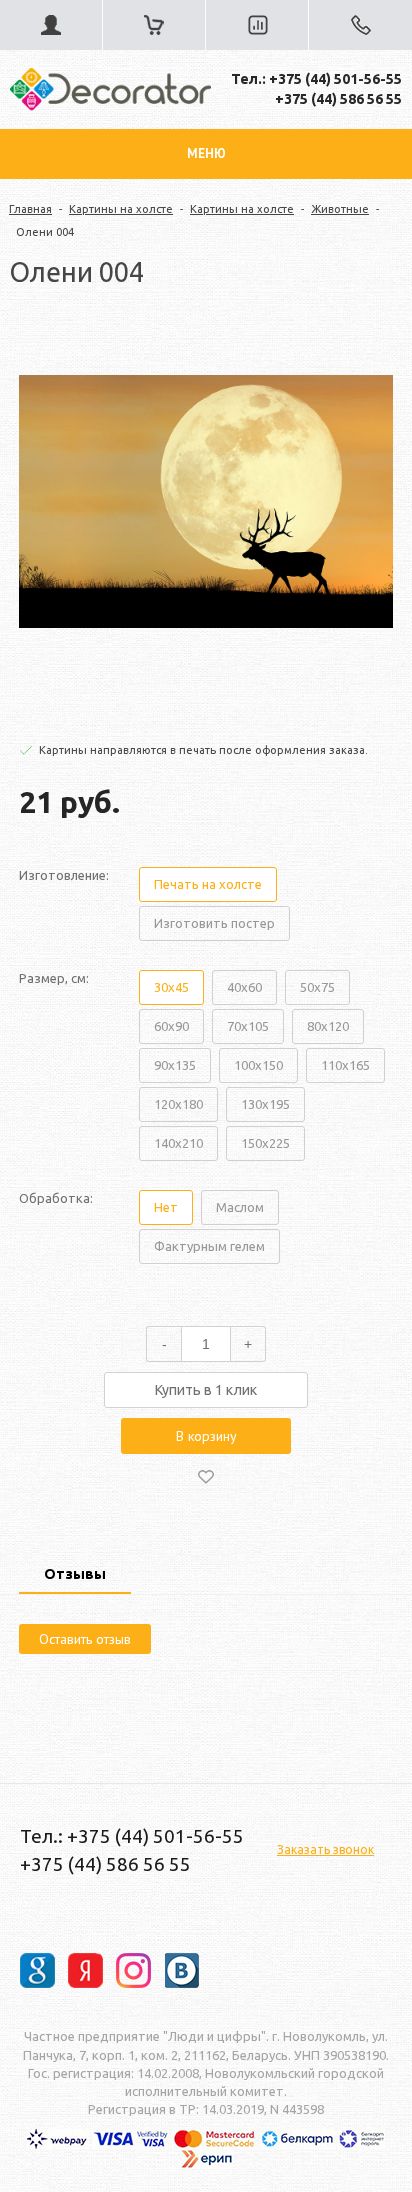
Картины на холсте (121, 209)
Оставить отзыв (85, 1639)
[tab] (75, 1576)
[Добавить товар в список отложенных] (206, 1476)
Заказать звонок (325, 1849)
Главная (30, 209)
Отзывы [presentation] (75, 1574)
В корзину (206, 1436)
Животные (340, 209)
